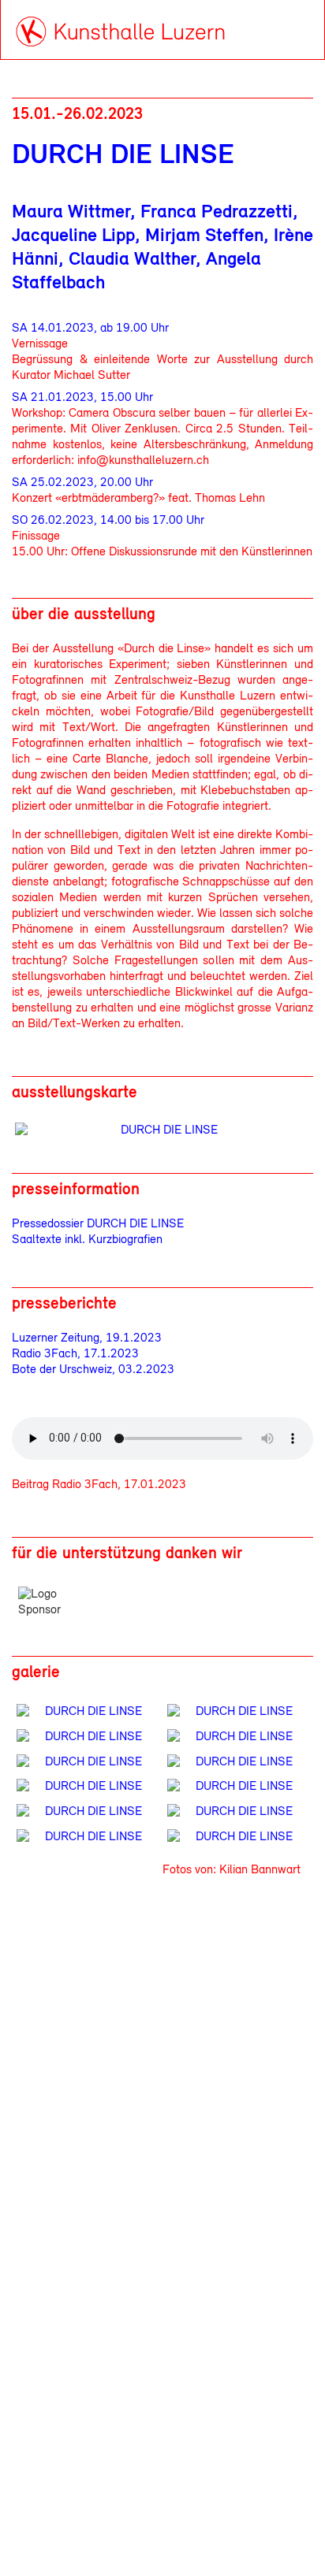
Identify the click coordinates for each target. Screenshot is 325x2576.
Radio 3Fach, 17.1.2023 (75, 1354)
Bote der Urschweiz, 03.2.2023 (93, 1370)
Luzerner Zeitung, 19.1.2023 (87, 1338)
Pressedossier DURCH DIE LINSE (98, 1224)
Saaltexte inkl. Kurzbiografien (87, 1240)
